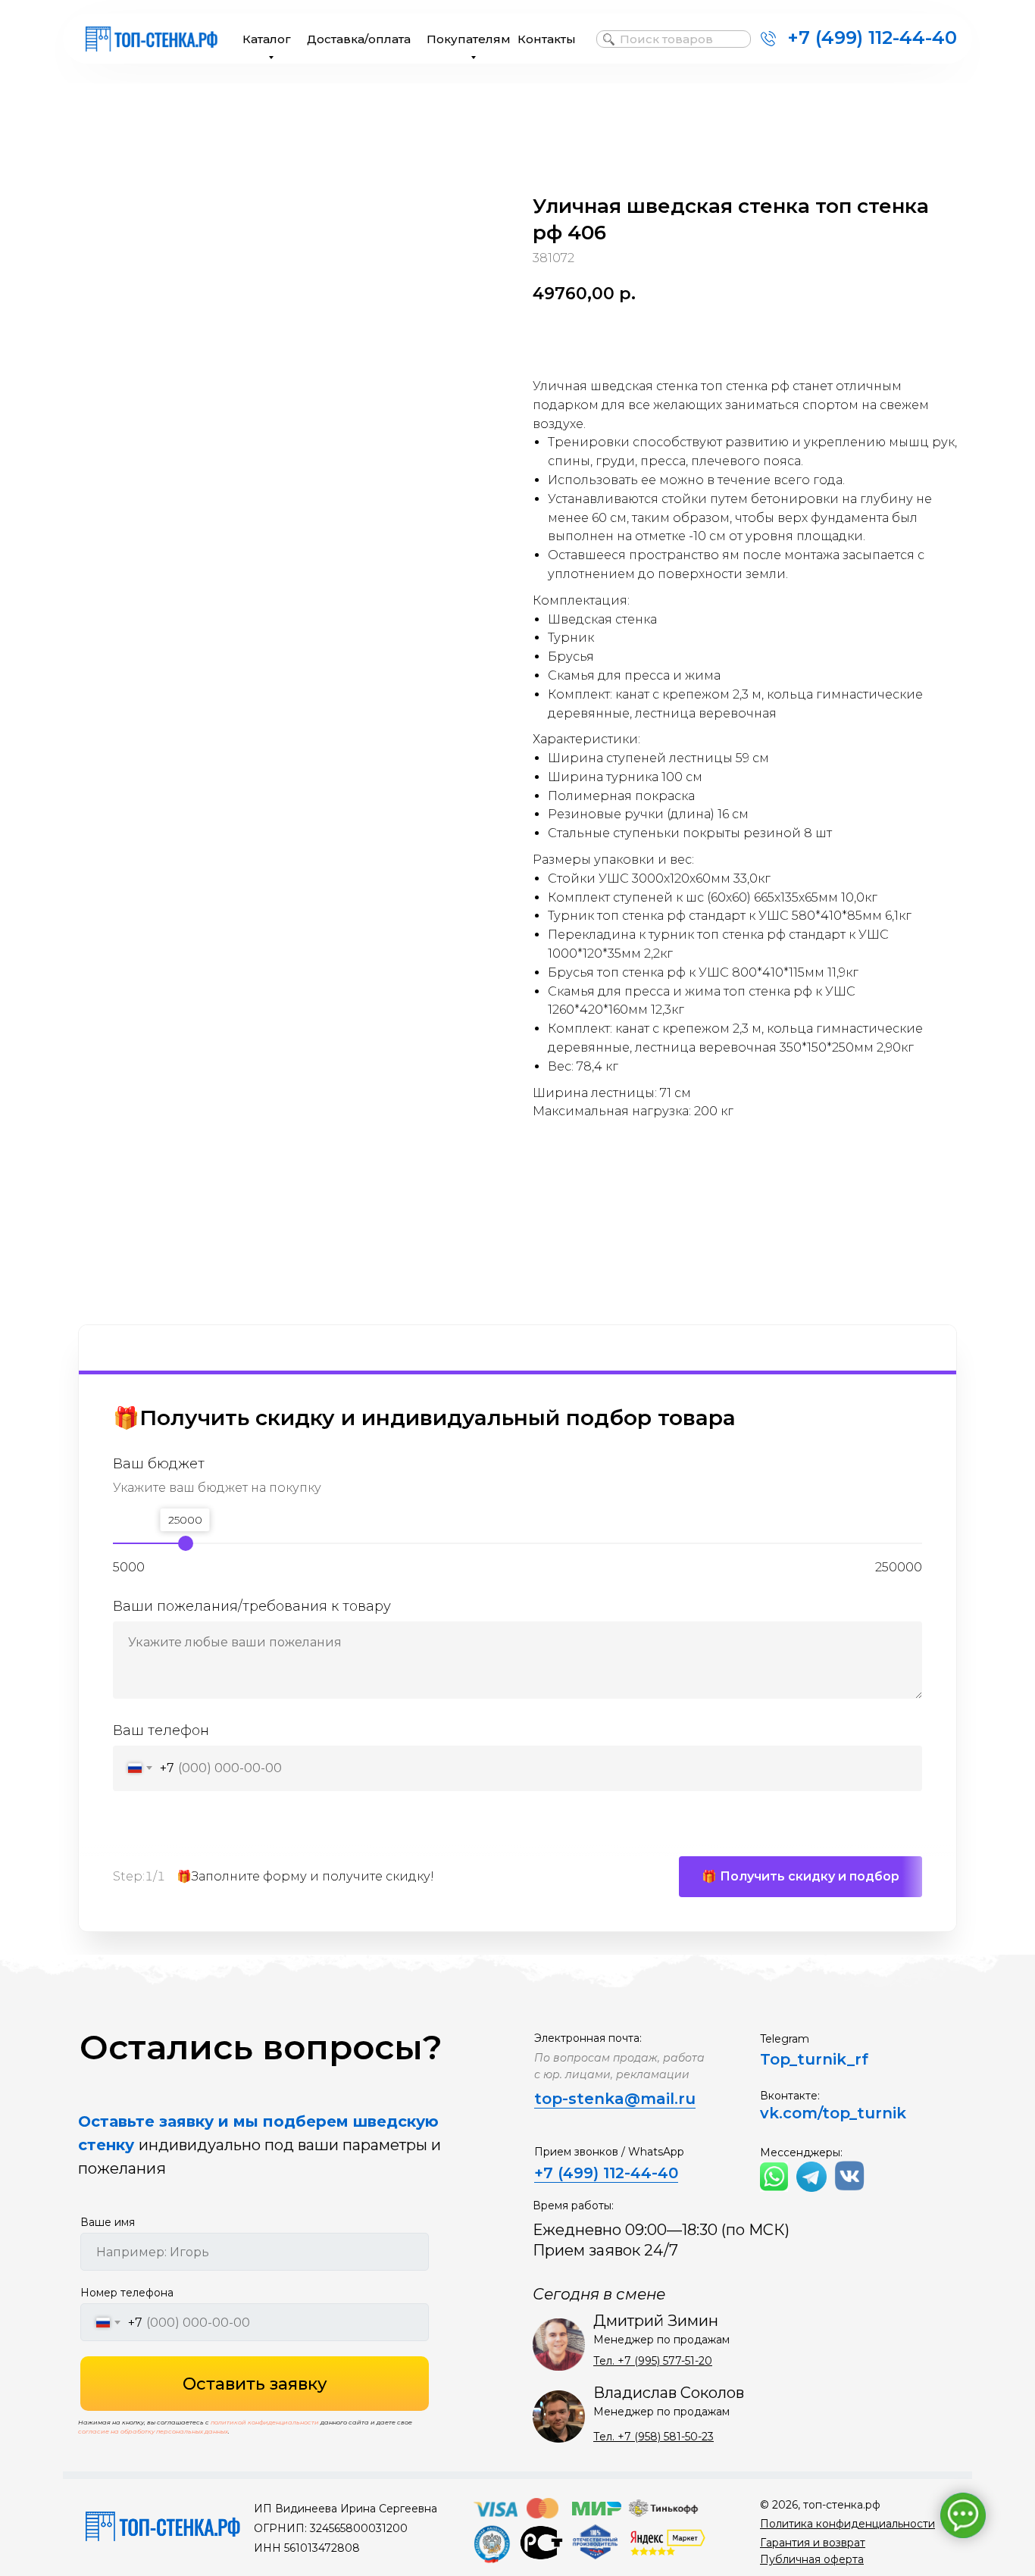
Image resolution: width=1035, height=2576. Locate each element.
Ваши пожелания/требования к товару (252, 1606)
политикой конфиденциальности (265, 2422)
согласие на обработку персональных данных (153, 2431)
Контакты (547, 39)
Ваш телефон (161, 1730)
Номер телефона (127, 2293)
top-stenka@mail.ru (615, 2099)
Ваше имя (108, 2222)
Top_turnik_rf (814, 2059)
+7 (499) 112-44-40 (872, 38)
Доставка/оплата (359, 39)
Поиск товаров (666, 39)
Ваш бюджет (159, 1464)
